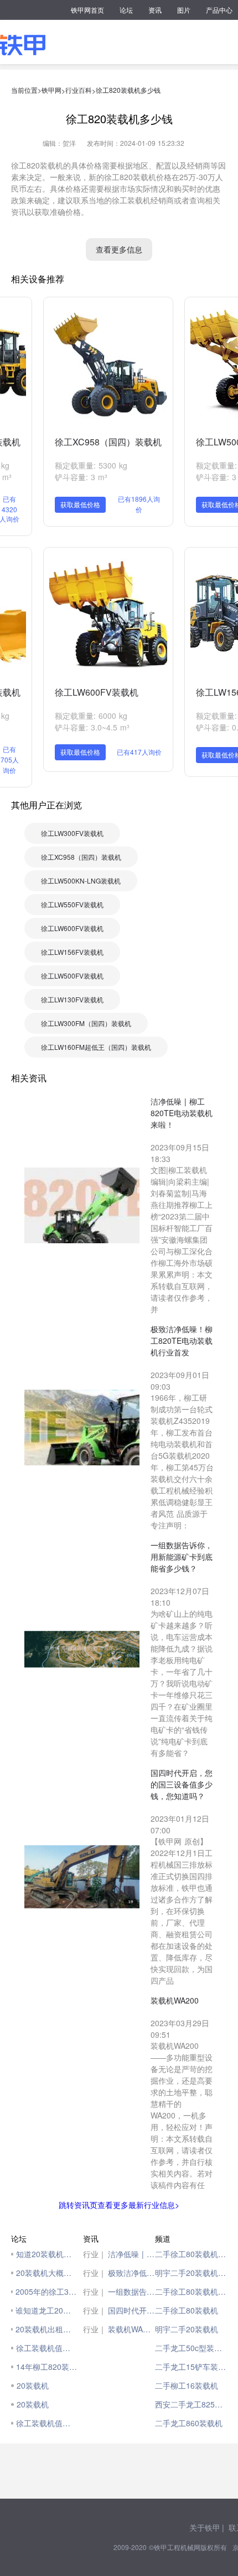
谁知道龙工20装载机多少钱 (46, 2310)
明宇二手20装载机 (187, 2329)
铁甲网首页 (87, 10)
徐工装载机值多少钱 (47, 2348)
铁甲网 (51, 90)
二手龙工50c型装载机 (191, 2348)
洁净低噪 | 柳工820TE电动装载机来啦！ (131, 2254)
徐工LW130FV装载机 (72, 999)
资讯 (155, 10)
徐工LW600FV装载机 (97, 692)
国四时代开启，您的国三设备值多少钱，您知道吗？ (131, 2310)
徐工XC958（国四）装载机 (108, 442)
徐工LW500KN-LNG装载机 (81, 880)
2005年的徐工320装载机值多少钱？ (46, 2291)
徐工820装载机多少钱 (128, 90)
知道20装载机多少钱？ (47, 2254)
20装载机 (33, 2385)
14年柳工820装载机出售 (47, 2367)
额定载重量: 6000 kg (91, 716)
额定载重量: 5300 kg (91, 465)
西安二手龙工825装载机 (191, 2404)
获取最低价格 (80, 504)
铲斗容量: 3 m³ (81, 477)
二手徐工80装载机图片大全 (191, 2291)
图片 (184, 10)
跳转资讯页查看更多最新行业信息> (119, 2205)
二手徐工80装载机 (187, 2310)
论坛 (126, 10)
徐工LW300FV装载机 (72, 833)
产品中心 (219, 10)
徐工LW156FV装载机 (72, 952)
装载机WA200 (131, 2329)
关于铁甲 (205, 2527)
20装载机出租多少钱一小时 (46, 2329)
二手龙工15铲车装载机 (191, 2367)
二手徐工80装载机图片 (191, 2254)
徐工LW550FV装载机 (72, 904)
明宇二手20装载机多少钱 (191, 2273)
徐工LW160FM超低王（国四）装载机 (96, 1047)
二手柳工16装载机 (187, 2385)
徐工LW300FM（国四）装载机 (86, 1023)
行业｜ (95, 2254)
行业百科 (79, 90)
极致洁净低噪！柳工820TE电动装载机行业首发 (131, 2273)
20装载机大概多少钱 (47, 2273)
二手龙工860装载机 (189, 2423)
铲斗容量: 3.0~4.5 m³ (92, 727)
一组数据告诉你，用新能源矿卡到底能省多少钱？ (131, 2291)
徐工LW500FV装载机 (72, 976)
